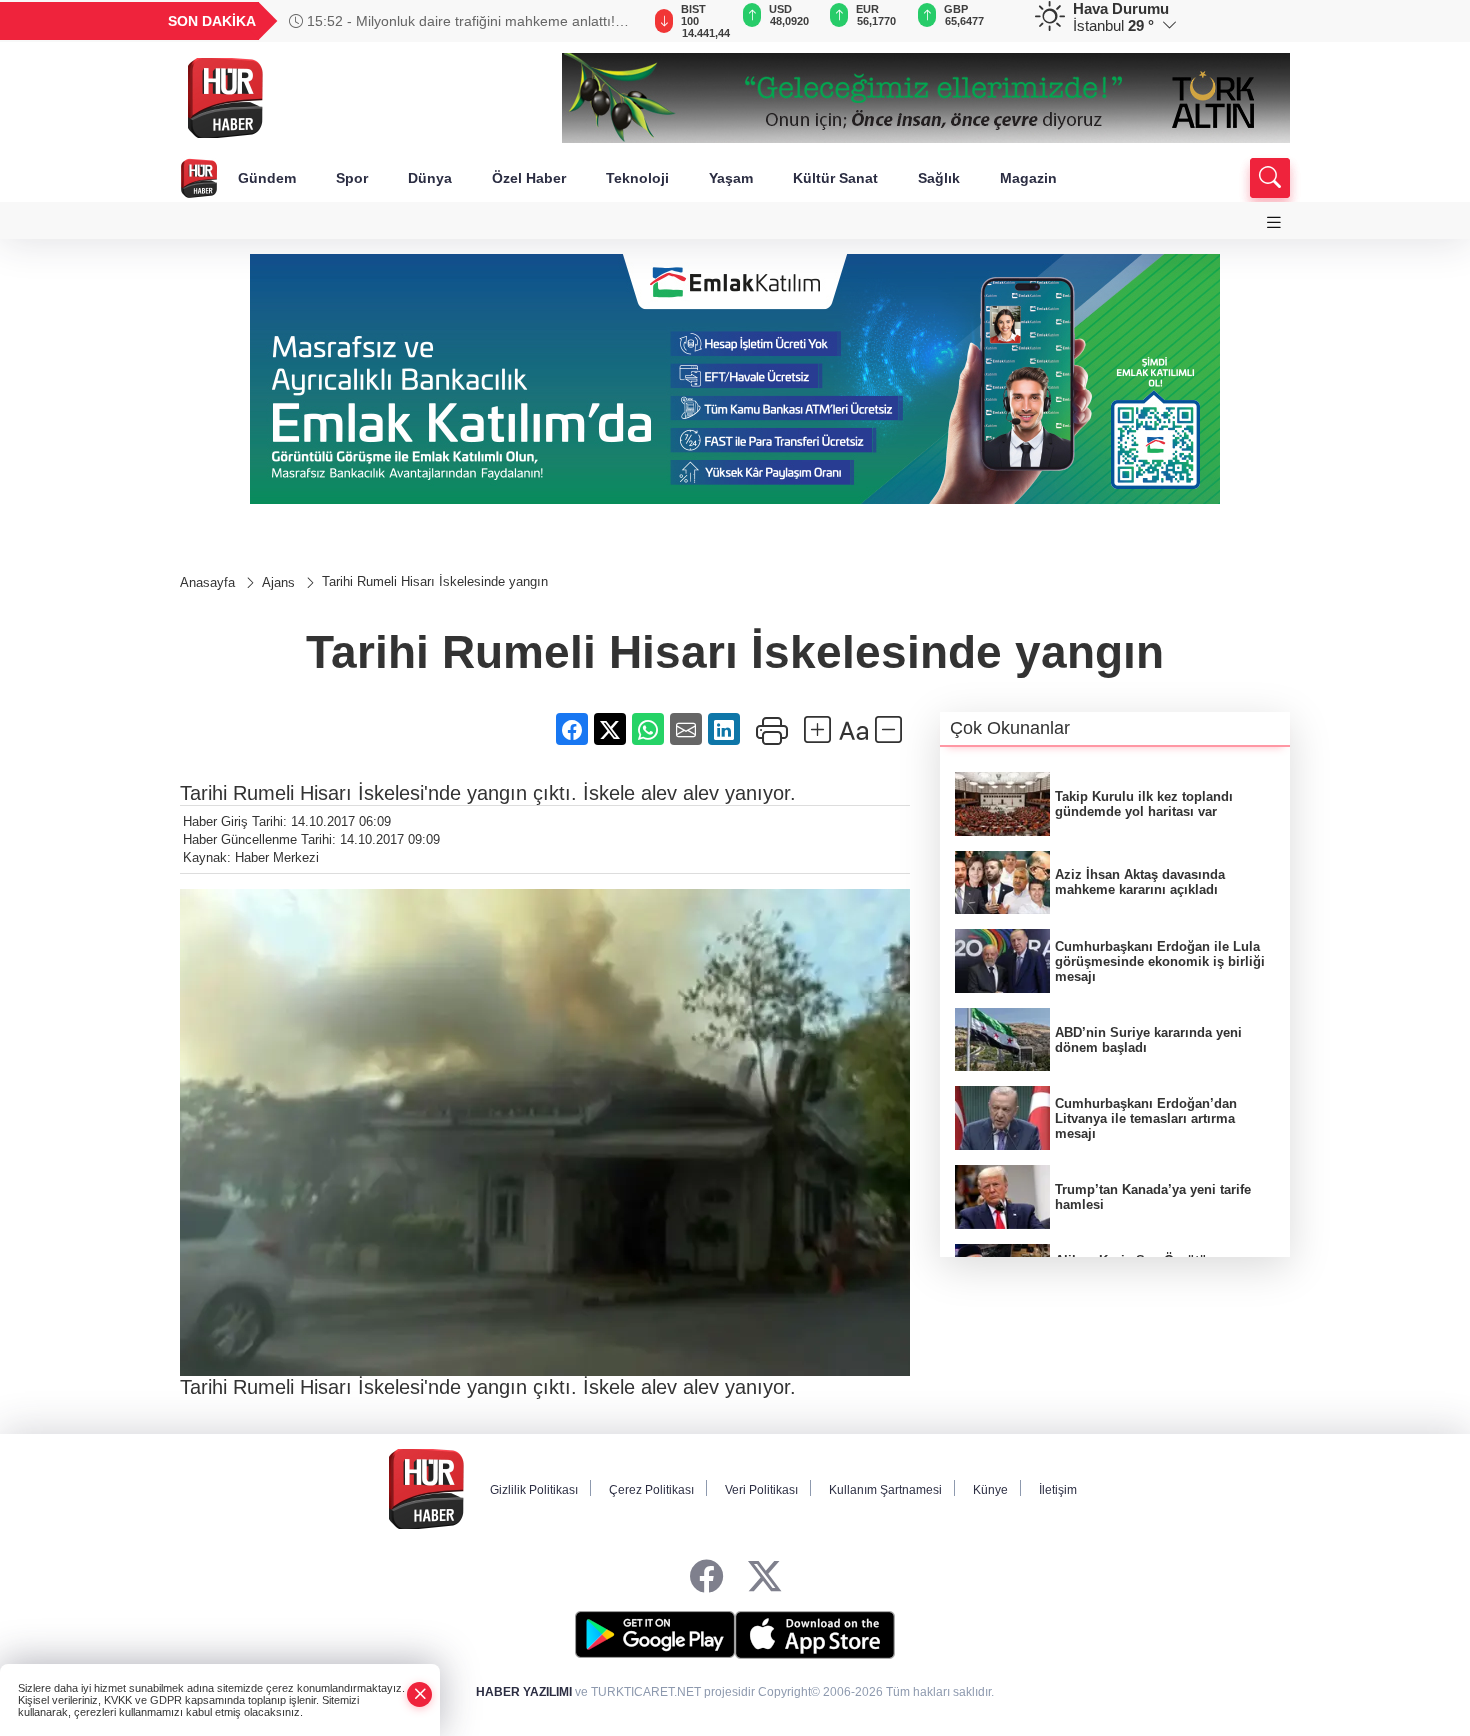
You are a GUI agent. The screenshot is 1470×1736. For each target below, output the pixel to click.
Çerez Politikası (651, 1490)
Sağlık (939, 178)
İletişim (1058, 1490)
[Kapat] (420, 1694)
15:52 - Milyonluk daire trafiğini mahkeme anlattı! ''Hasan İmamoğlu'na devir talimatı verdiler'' (452, 21)
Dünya (430, 178)
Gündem (267, 178)
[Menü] (1274, 222)
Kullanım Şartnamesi (885, 1490)
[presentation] (615, 21)
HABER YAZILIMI (524, 1692)
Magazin (1028, 178)
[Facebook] (706, 1577)
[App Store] (815, 1635)
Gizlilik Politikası (534, 1490)
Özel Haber (529, 178)
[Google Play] (655, 1635)
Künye (990, 1490)
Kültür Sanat (835, 178)
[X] (764, 1577)
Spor (352, 178)
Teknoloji (637, 178)
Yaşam (731, 178)
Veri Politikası (761, 1490)
